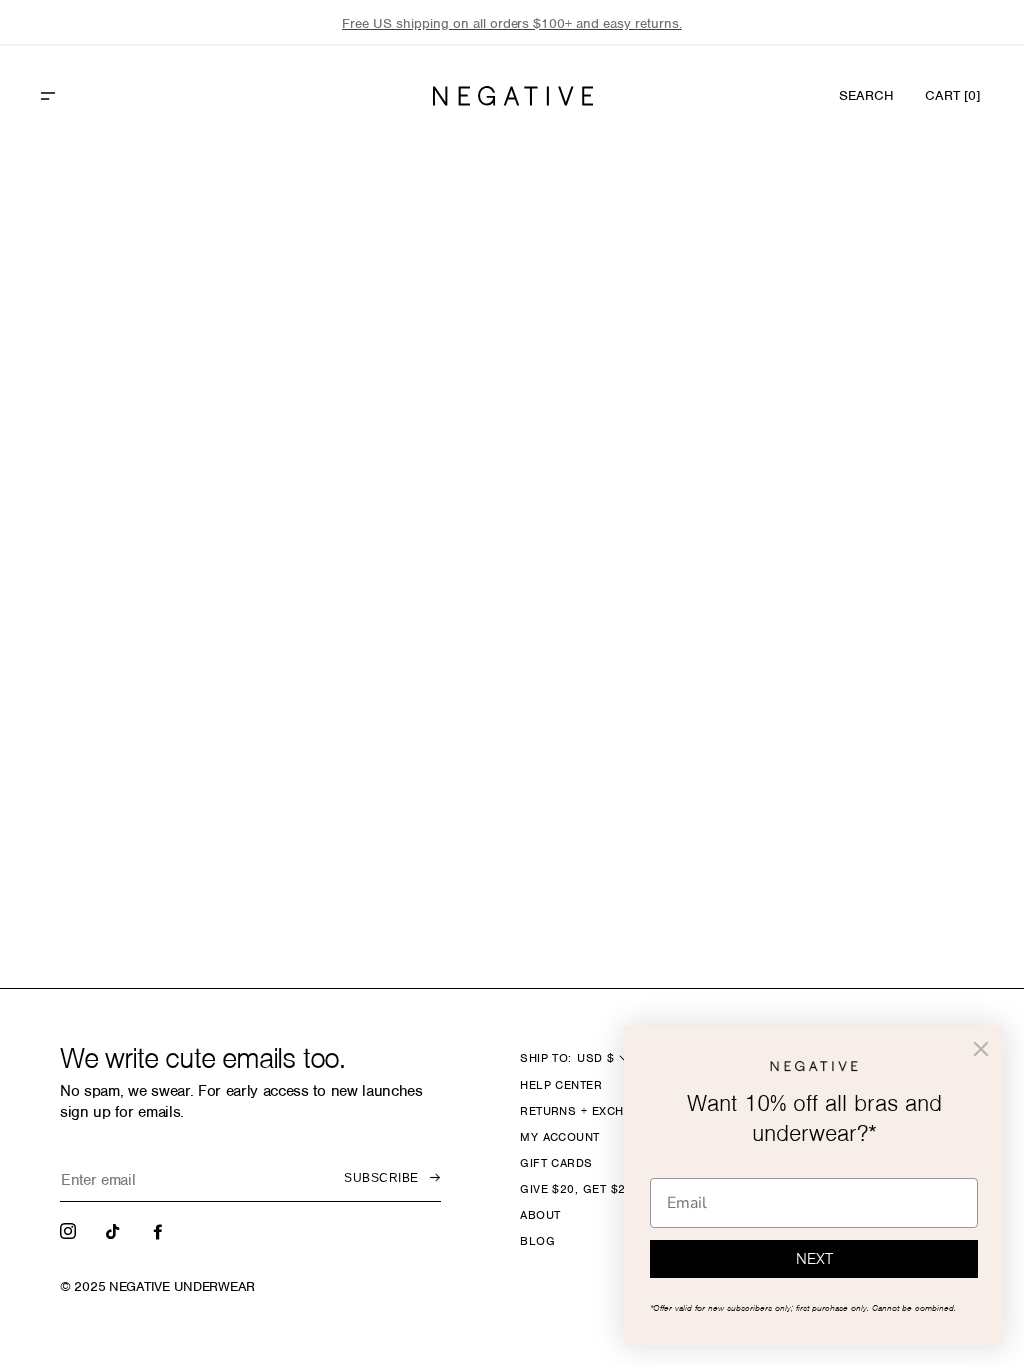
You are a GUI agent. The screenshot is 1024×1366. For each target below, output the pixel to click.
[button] (91, 96)
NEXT (814, 1259)
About (540, 1215)
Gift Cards (556, 1163)
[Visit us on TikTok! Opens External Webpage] (115, 1230)
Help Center (561, 1085)
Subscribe (381, 1178)
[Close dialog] (981, 1049)
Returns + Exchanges (592, 1111)
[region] (512, 23)
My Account (560, 1137)
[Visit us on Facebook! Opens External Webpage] (160, 1230)
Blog (537, 1241)
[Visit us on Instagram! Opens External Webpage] (70, 1230)
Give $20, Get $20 (576, 1189)
